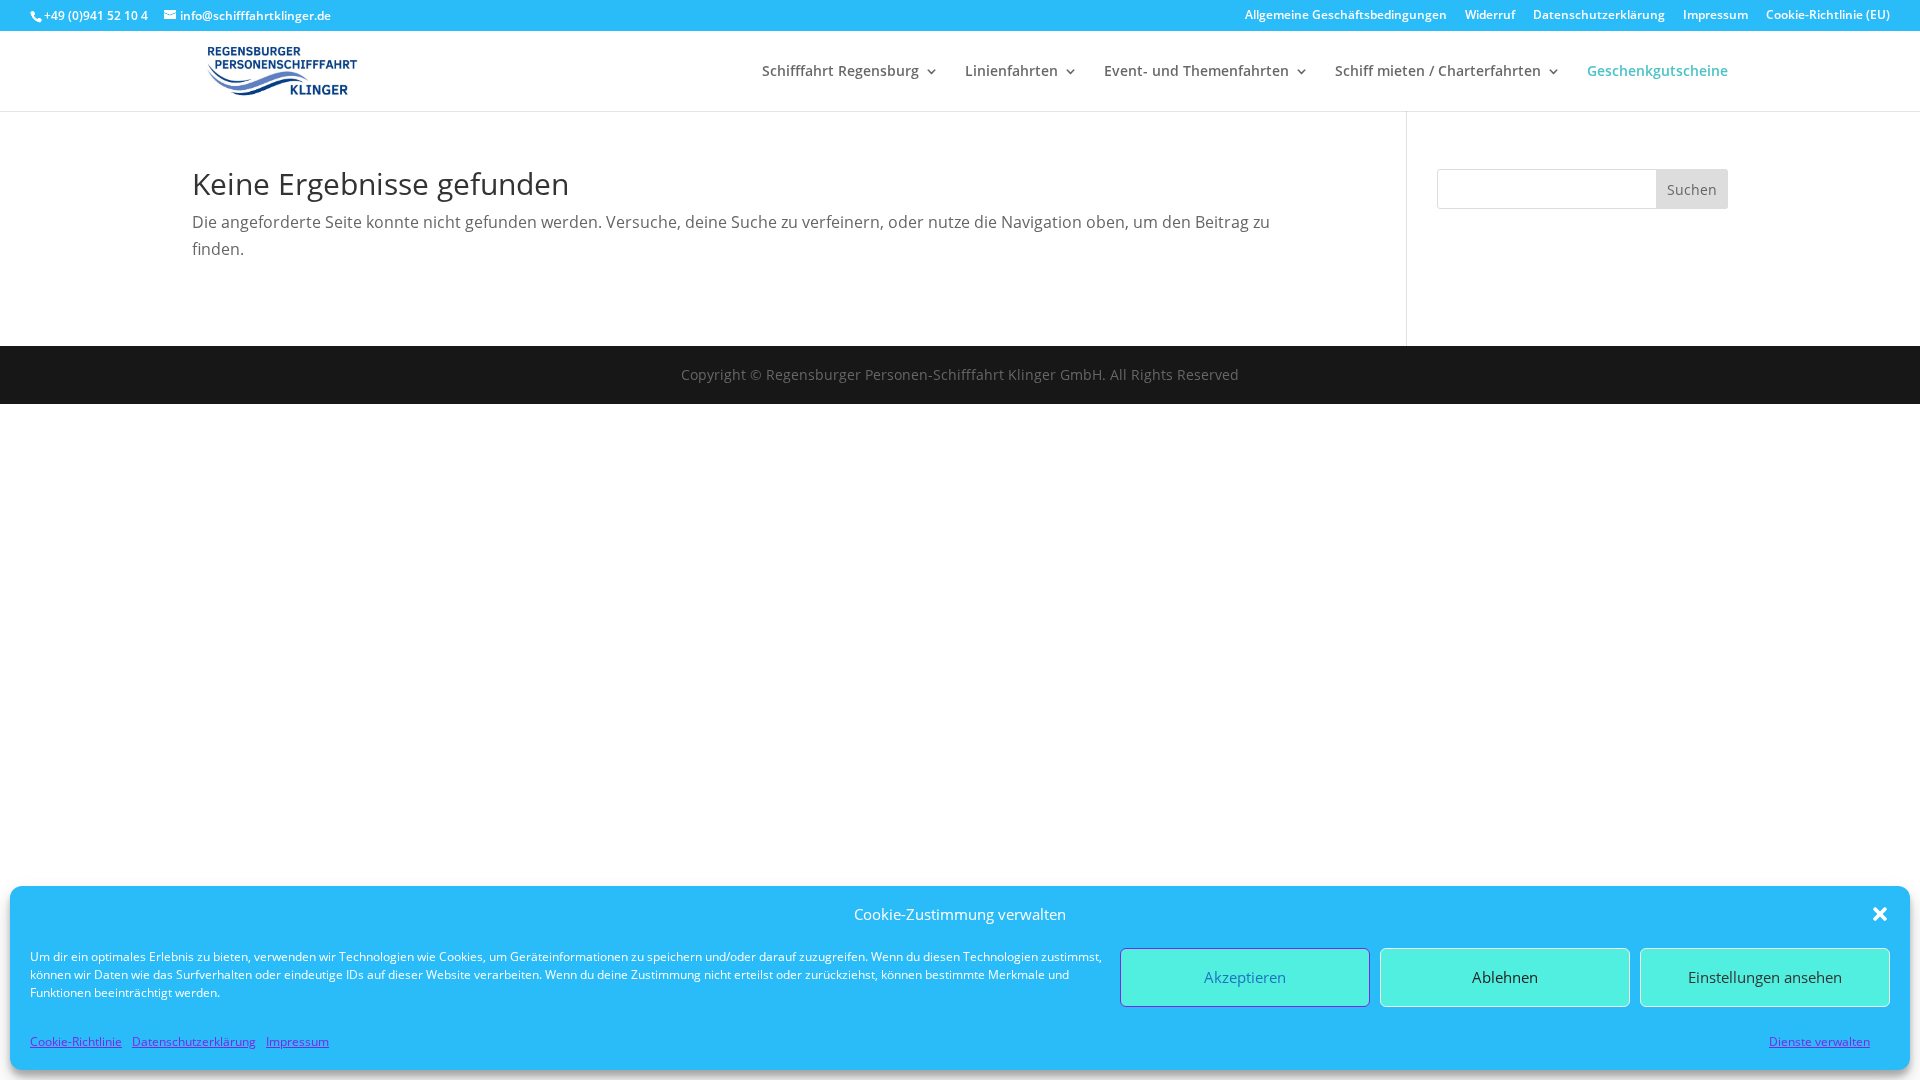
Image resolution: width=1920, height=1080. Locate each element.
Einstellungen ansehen (1765, 977)
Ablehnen (1505, 977)
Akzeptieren (1245, 977)
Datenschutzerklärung (194, 1041)
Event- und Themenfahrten (1196, 72)
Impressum (297, 1041)
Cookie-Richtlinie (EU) (1828, 16)
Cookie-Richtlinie (76, 1041)
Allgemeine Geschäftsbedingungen (1346, 16)
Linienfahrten (1011, 72)
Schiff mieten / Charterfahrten (1438, 72)
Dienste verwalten (1819, 1041)
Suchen (1692, 189)
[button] (1880, 914)
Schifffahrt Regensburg (840, 72)
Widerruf (1490, 16)
